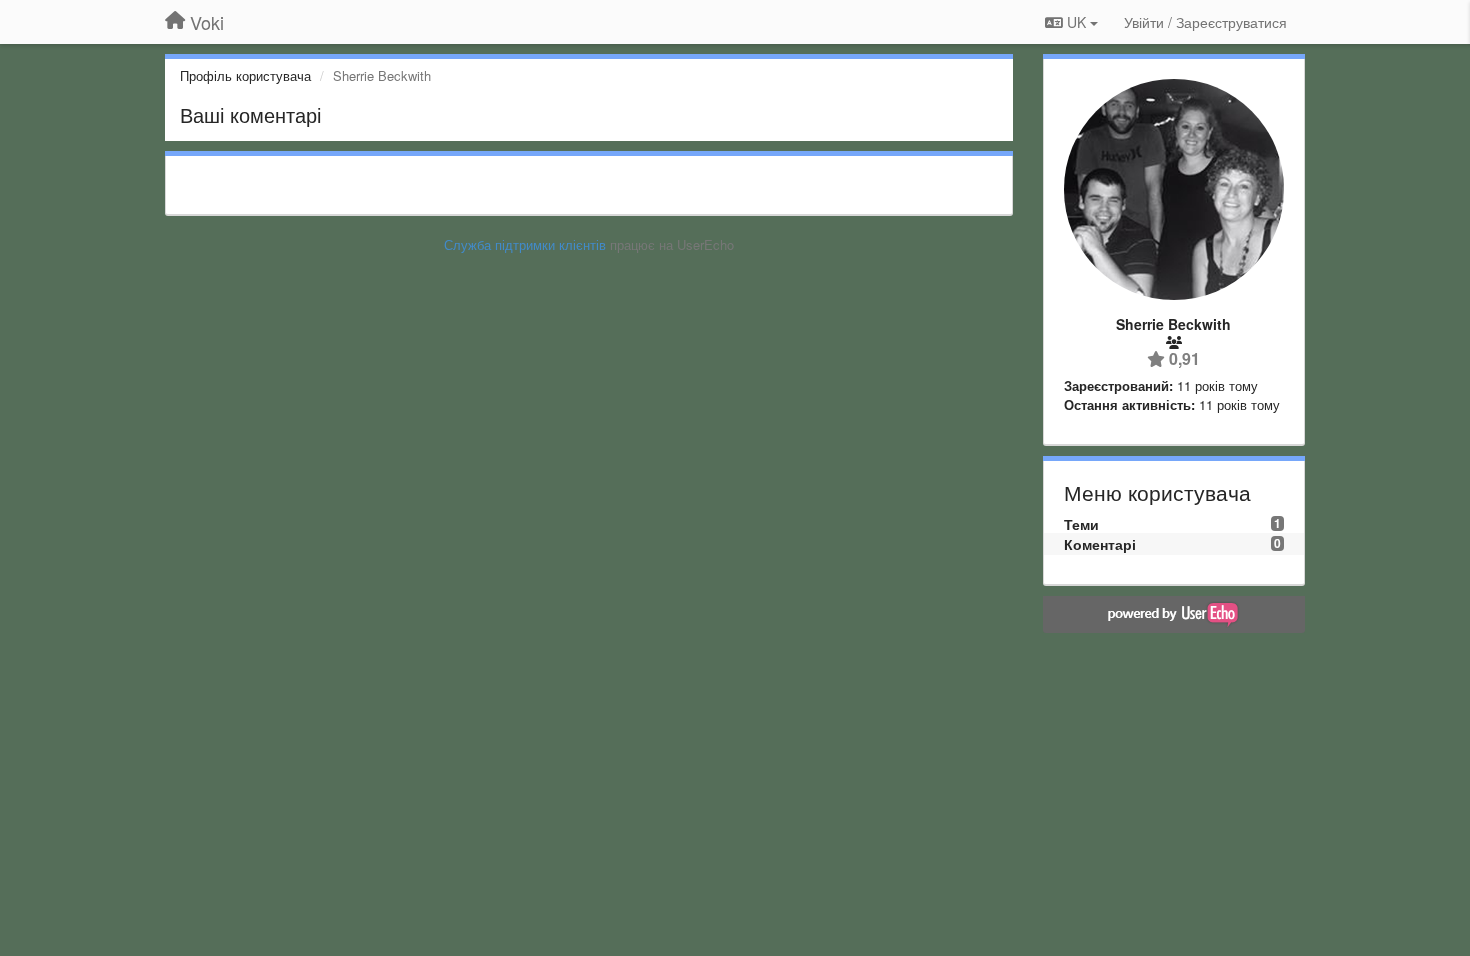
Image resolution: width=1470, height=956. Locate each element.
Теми (1081, 524)
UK (1076, 22)
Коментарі (1100, 544)
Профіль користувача (245, 75)
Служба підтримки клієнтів (525, 244)
